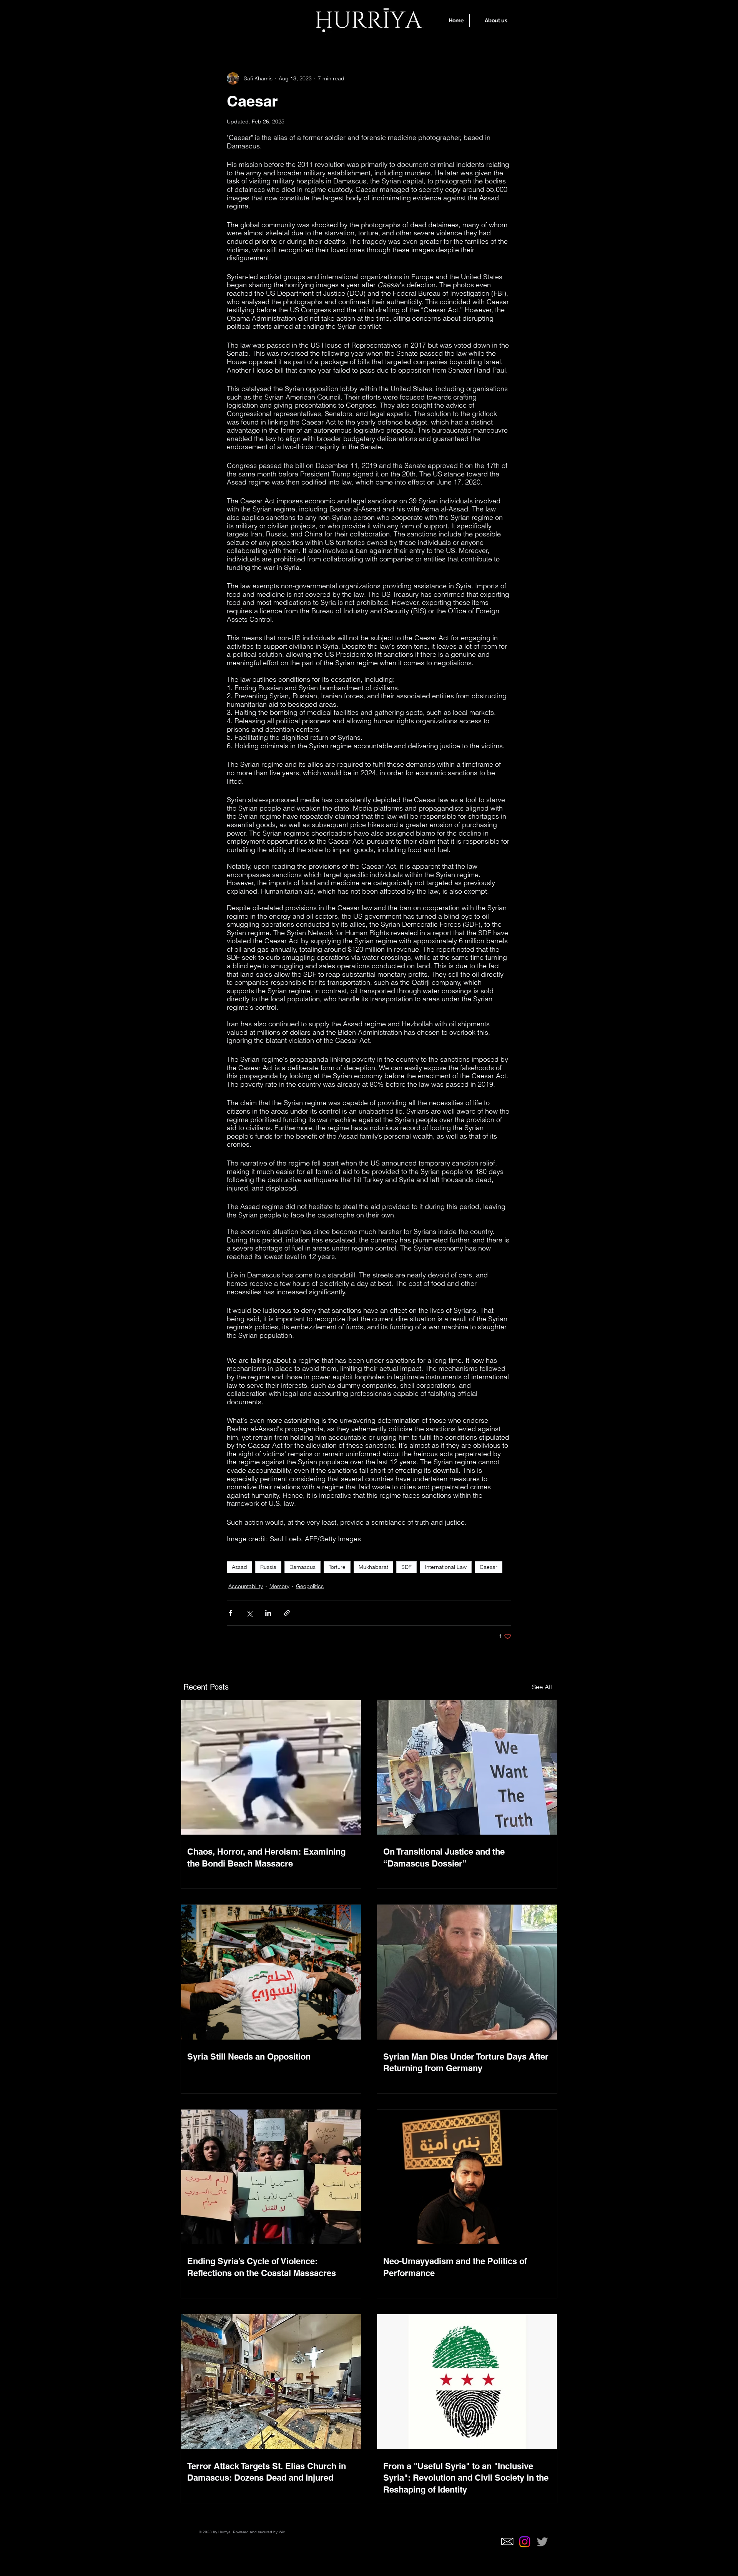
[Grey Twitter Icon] (542, 2542)
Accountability (246, 1586)
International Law (446, 1567)
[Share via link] (287, 1613)
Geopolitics (310, 1586)
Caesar (489, 1567)
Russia (268, 1567)
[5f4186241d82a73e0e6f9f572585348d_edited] (507, 2542)
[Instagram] (525, 2542)
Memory (279, 1586)
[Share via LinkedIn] (268, 1613)
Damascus (303, 1567)
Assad (239, 1567)
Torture (337, 1567)
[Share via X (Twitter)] (249, 1613)
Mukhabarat (373, 1567)
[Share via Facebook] (230, 1613)
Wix (282, 2532)
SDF (406, 1567)
